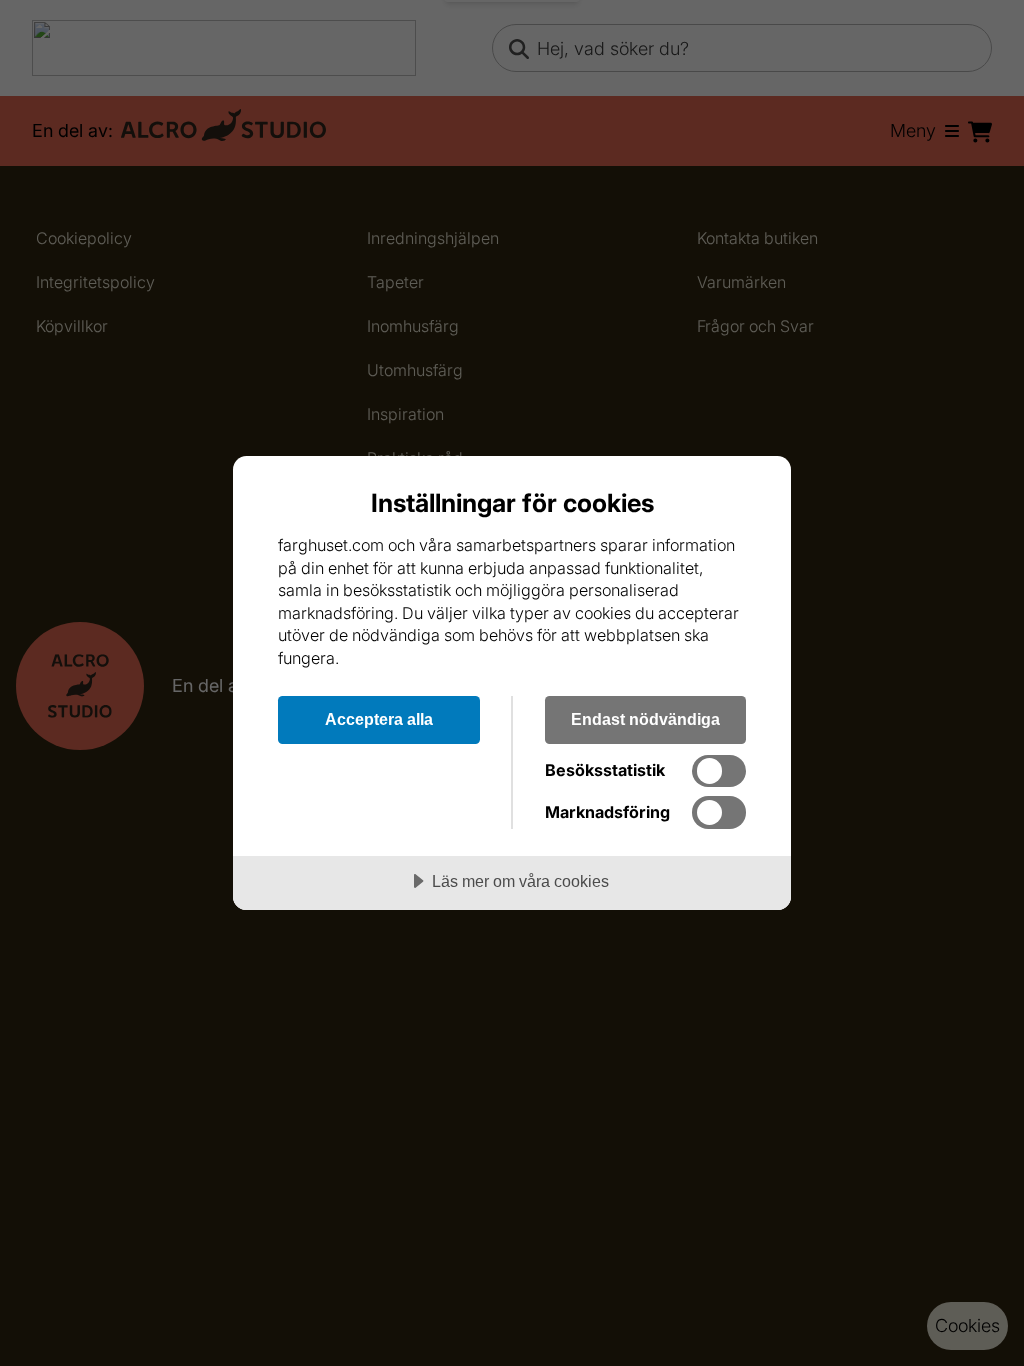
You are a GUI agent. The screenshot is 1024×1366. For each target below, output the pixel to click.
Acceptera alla (379, 719)
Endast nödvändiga (645, 719)
